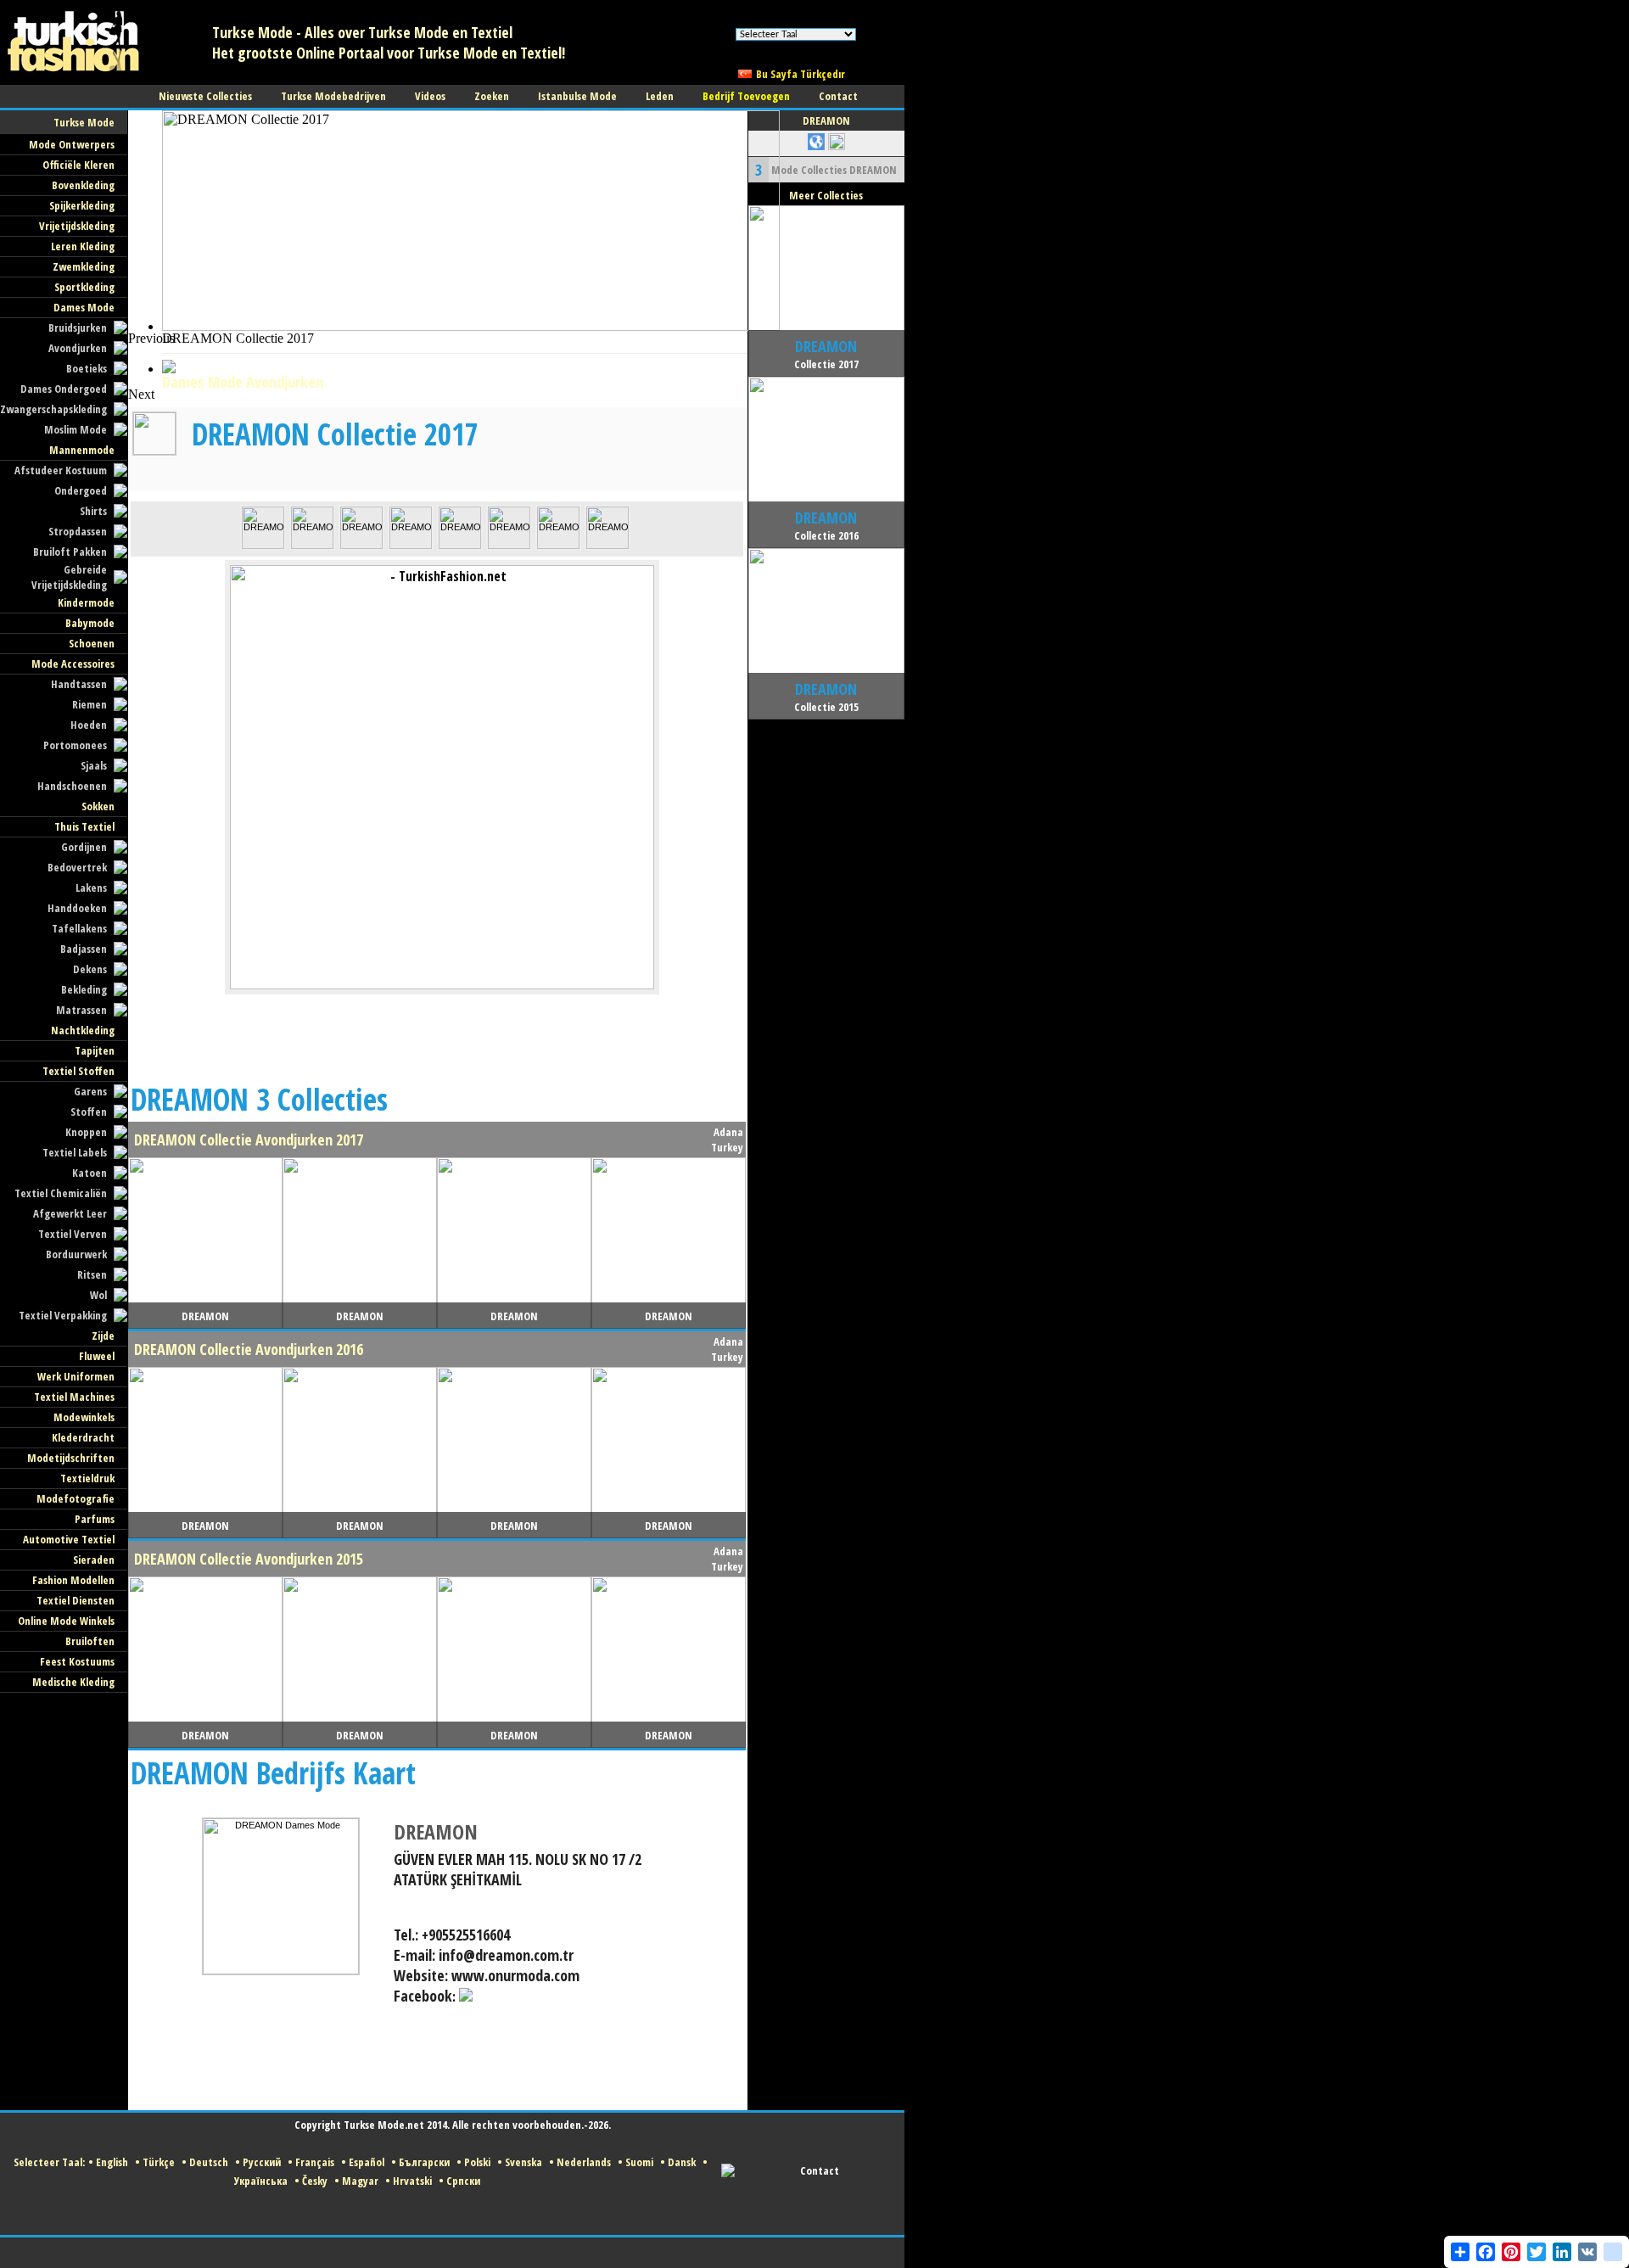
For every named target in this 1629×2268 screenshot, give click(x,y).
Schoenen (92, 643)
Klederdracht (83, 1437)
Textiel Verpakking (63, 1315)
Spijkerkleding (82, 205)
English (112, 2162)
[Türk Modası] (85, 81)
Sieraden (94, 1560)
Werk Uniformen (76, 1376)
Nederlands (584, 2162)
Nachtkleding (83, 1030)
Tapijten (95, 1050)
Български (424, 2162)
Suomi (639, 2162)
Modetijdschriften (71, 1458)
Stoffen (89, 1112)
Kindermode (86, 602)
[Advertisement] (437, 369)
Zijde (103, 1336)
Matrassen (81, 1010)
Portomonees (75, 745)
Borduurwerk (76, 1254)
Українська (261, 2181)
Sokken (98, 806)
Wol (98, 1295)
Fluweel (97, 1356)
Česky (315, 2181)
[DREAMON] (263, 546)
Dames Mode (84, 307)
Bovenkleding (83, 185)
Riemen (90, 704)
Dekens (90, 969)
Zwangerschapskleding (53, 409)
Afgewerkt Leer (70, 1213)
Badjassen (84, 949)
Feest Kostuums (77, 1661)
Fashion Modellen (73, 1580)
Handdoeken (77, 908)
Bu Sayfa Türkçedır (801, 74)
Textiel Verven (73, 1234)
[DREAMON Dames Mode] (281, 1971)
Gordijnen (84, 847)
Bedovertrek (77, 867)
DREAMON (436, 1831)
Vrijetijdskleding (77, 226)
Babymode (90, 623)
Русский (262, 2162)
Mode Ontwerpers (72, 144)
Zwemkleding (84, 266)
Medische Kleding (73, 1682)
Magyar (360, 2181)
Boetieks (87, 368)
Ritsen (92, 1274)
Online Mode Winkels (66, 1621)
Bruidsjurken (78, 328)
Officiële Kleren (78, 165)
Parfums (95, 1519)
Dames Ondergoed (64, 389)
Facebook (423, 1996)
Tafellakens (79, 928)
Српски (463, 2181)
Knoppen (86, 1132)
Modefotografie (76, 1498)
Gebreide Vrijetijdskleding (69, 577)
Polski (477, 2162)
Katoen (90, 1173)
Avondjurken (78, 348)
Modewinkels (84, 1417)
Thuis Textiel (84, 826)
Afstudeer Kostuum (61, 470)
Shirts (93, 511)
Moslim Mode (76, 429)
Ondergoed (81, 490)
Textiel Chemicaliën (61, 1193)
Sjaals (94, 765)
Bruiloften (90, 1641)
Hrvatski (412, 2181)
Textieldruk (87, 1478)
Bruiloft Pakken (70, 552)
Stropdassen (78, 531)
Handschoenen (72, 786)
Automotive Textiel (69, 1539)
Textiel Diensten (76, 1600)
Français (315, 2162)
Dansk (682, 2162)
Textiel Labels (75, 1152)
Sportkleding (84, 287)
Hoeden (89, 725)
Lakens (91, 888)
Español (367, 2162)
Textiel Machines (74, 1397)
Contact (820, 2170)
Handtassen (79, 684)
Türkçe (159, 2162)
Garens (90, 1091)
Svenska (523, 2162)
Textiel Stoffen (78, 1071)
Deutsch (209, 2162)
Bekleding (84, 989)
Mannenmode (82, 450)
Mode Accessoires (73, 664)
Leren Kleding (83, 246)
